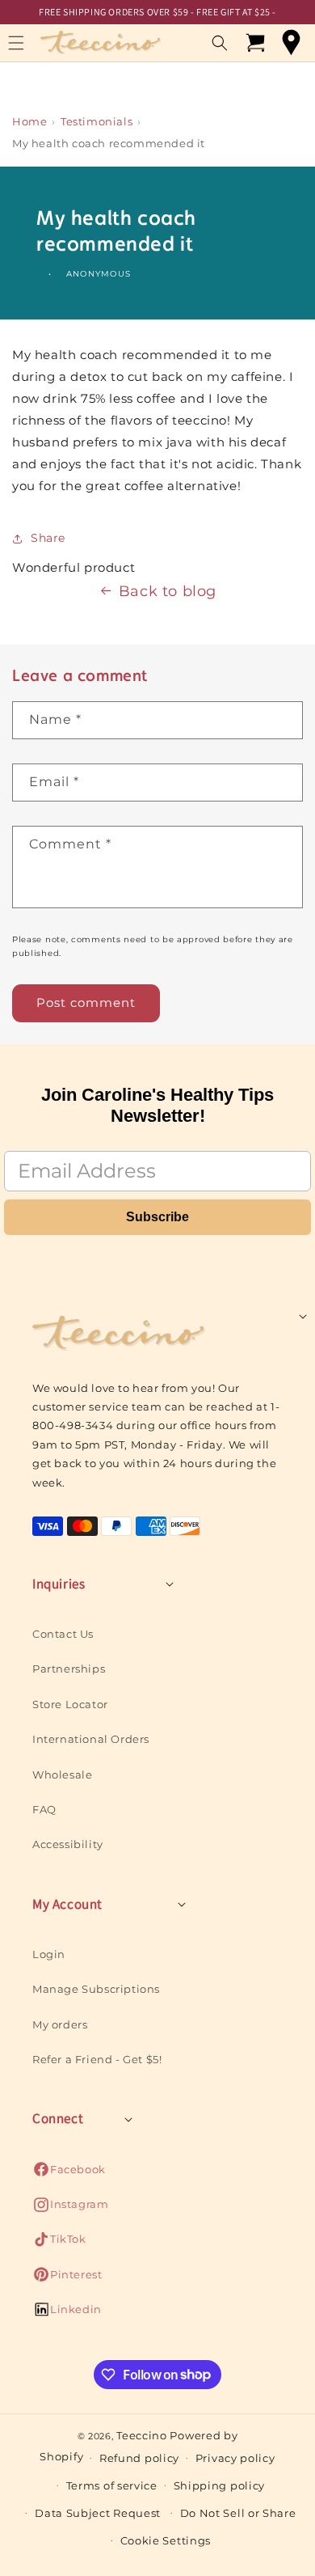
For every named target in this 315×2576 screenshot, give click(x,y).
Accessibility (68, 1844)
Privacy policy (235, 2458)
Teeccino (142, 2435)
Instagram (70, 2208)
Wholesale (62, 1774)
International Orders (91, 1739)
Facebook (69, 2174)
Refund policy (139, 2458)
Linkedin (67, 2314)
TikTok (59, 2243)
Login (49, 1954)
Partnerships (69, 1669)
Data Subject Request (98, 2513)
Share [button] (48, 538)
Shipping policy (220, 2485)
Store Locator (70, 1704)
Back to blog (168, 591)
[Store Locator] (291, 43)
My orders (60, 2024)
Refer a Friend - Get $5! (97, 2059)
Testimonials (97, 121)
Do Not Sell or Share (238, 2513)
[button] (220, 43)
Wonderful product (73, 567)
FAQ (44, 1809)
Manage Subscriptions (96, 1989)
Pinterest (67, 2279)
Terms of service (112, 2485)
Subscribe (157, 1217)
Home (29, 121)
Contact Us (63, 1634)
